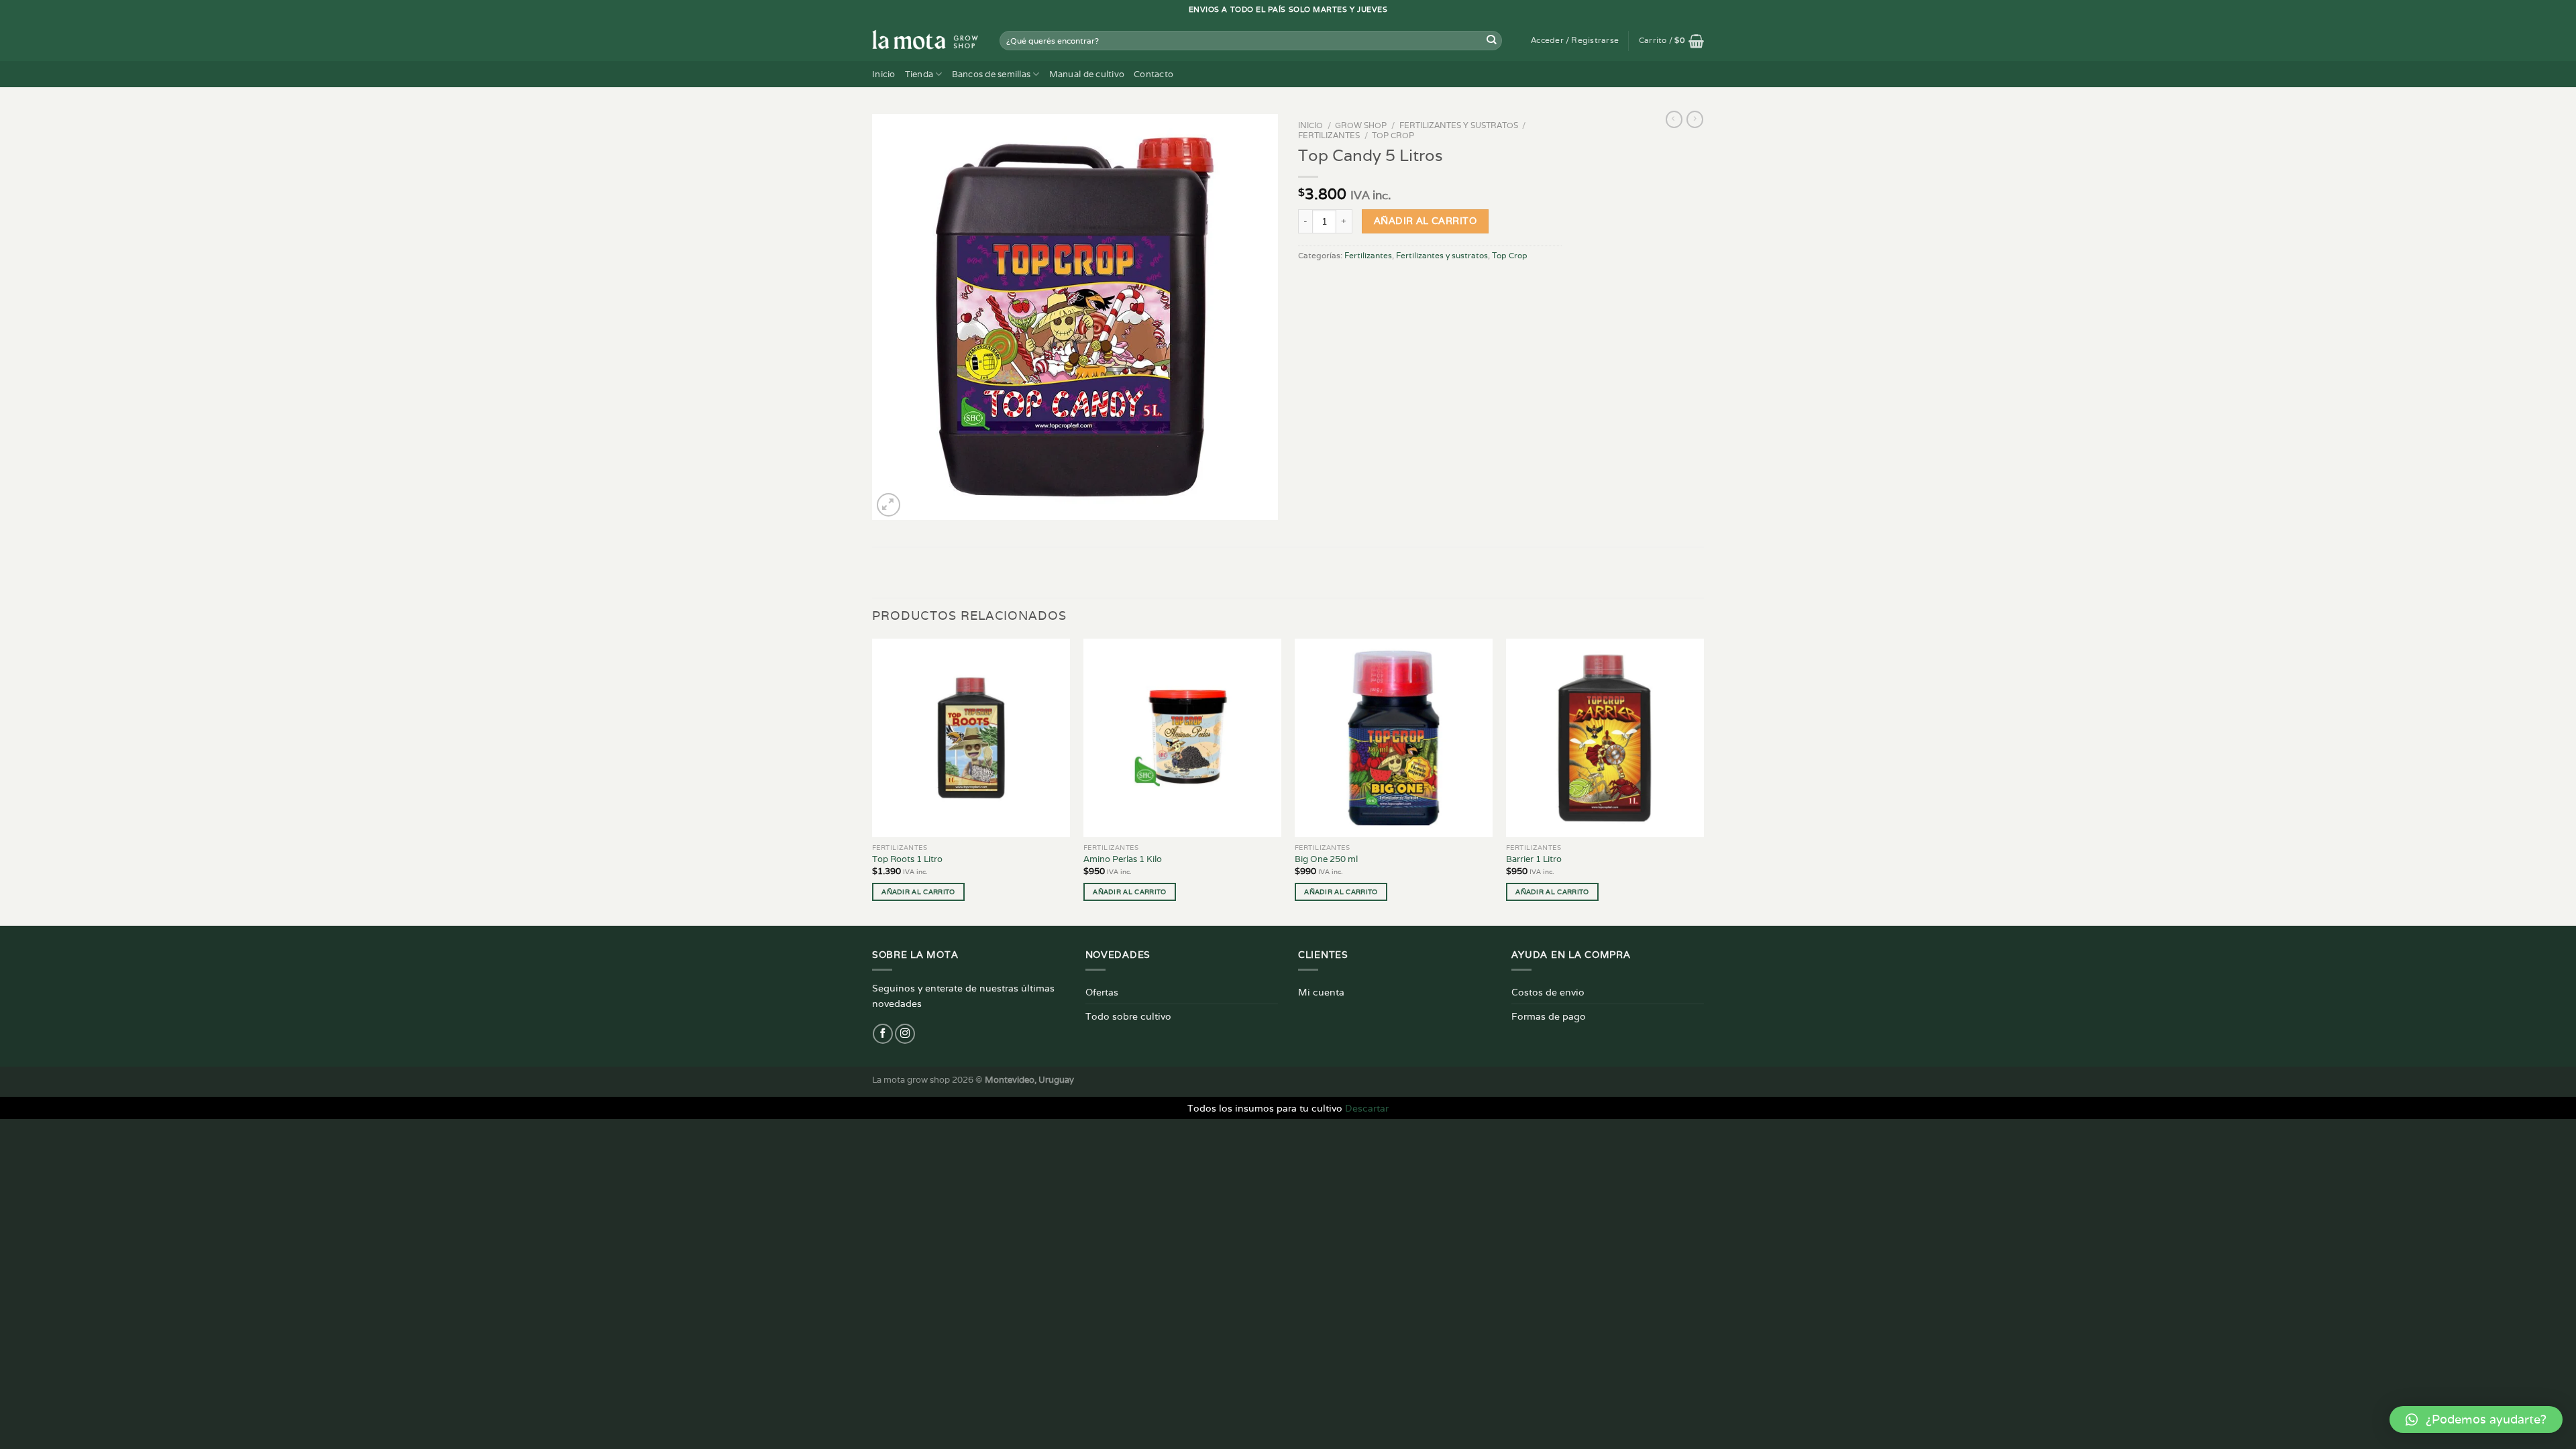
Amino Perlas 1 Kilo (1123, 859)
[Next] (1703, 781)
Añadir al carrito (1425, 221)
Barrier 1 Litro (1534, 859)
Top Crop (1393, 135)
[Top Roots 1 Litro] (971, 738)
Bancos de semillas (991, 74)
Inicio (884, 74)
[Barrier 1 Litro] (1605, 738)
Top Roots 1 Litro (907, 859)
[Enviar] (1492, 41)
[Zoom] (889, 505)
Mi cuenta (1321, 992)
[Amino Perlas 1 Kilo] (1182, 738)
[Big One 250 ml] (1394, 738)
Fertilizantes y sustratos (1459, 125)
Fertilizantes (1329, 135)
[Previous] (873, 781)
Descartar (1367, 1108)
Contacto (1153, 74)
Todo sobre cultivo (1128, 1016)
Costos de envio (1548, 992)
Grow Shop (1361, 125)
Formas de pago (1549, 1016)
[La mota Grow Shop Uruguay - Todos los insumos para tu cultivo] (926, 40)
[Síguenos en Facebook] (883, 1034)
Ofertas (1102, 992)
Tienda (919, 74)
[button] (2476, 1419)
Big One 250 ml (1326, 859)
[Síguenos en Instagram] (905, 1034)
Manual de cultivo (1087, 74)
